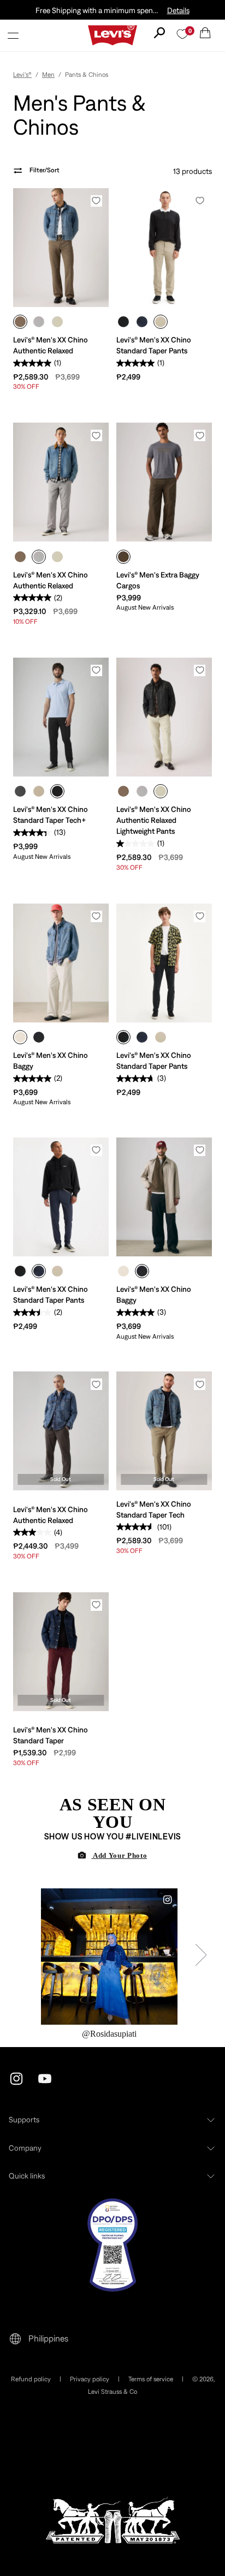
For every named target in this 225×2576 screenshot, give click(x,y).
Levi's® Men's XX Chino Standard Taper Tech (154, 1509)
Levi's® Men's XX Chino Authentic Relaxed (51, 345)
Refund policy (31, 2379)
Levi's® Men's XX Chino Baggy (51, 1061)
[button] (13, 35)
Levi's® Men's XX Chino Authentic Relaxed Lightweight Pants (154, 820)
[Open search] (159, 33)
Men (48, 75)
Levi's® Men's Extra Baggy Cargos (158, 580)
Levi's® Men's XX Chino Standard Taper (51, 1735)
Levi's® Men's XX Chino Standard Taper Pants (154, 345)
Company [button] (25, 2148)
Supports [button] (24, 2120)
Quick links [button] (27, 2176)
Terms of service (151, 2379)
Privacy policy (90, 2379)
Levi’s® (22, 75)
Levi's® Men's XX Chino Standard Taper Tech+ (51, 815)
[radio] (20, 322)
